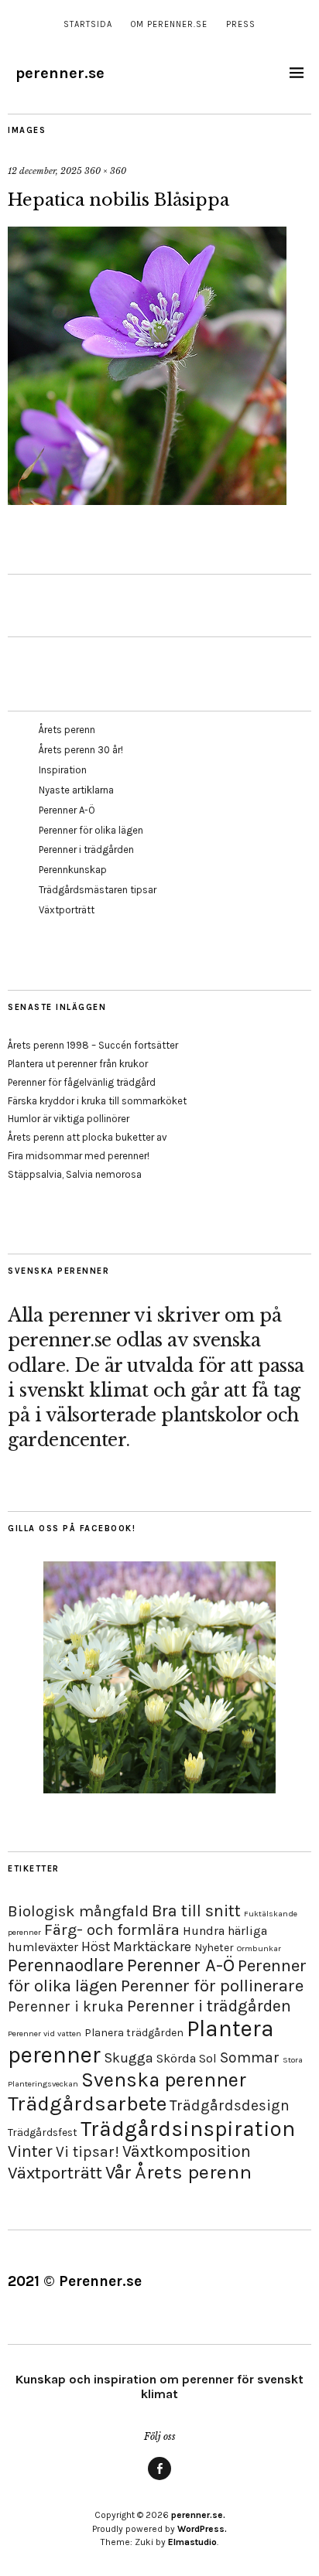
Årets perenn (67, 730)
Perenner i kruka (66, 2006)
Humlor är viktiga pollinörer (69, 1119)
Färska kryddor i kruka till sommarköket (97, 1101)
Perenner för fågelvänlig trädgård (82, 1082)
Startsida (88, 24)
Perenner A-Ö (67, 810)
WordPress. (202, 2529)
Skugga (129, 2058)
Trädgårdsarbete (87, 2104)
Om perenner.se (169, 24)
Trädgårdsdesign (230, 2105)
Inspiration (63, 770)
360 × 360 (105, 171)
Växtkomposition (187, 2151)
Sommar (250, 2057)
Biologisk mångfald (78, 1911)
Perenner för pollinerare (212, 1986)
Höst (96, 1947)
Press (241, 24)
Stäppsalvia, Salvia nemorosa (75, 1174)
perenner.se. (198, 2515)
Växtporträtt (67, 910)
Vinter (30, 2151)
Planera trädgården (134, 2033)
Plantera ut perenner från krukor (78, 1064)
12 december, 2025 (45, 171)
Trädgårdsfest (43, 2132)
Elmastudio (192, 2542)
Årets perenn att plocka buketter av (87, 1137)
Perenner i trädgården (86, 850)
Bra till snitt (196, 1911)
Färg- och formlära (112, 1929)
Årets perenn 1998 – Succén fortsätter (93, 1045)
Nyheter (214, 1948)
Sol (208, 2058)
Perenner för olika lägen (91, 830)
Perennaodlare (66, 1965)
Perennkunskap (73, 870)
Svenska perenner (164, 2080)
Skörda (176, 2058)
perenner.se (60, 73)
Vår (118, 2172)
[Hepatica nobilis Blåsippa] (147, 500)
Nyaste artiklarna (76, 790)
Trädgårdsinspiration (188, 2129)
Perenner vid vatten (45, 2034)
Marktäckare (152, 1947)
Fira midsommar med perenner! (79, 1156)
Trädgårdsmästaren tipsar (98, 890)
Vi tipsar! (87, 2152)
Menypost (159, 2479)
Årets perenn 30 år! (81, 750)
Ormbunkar (259, 1948)
